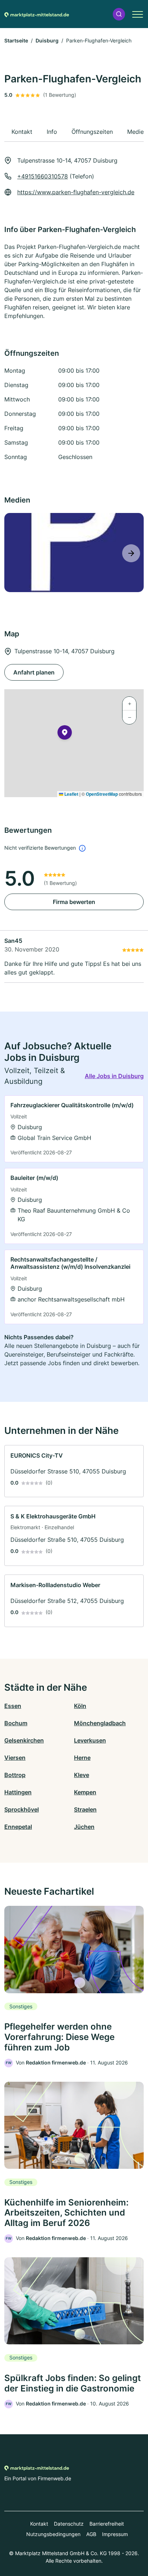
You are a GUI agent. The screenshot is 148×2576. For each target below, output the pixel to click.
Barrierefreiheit (107, 2524)
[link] (74, 1129)
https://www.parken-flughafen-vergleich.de (76, 192)
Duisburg (47, 40)
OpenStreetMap (102, 794)
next (131, 553)
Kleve (82, 1775)
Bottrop (15, 1775)
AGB (91, 2534)
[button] (119, 14)
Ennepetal (18, 1827)
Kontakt (39, 2524)
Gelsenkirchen (24, 1740)
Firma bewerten (74, 902)
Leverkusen (90, 1740)
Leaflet (71, 794)
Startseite (16, 40)
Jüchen (84, 1827)
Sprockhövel (22, 1809)
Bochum (16, 1723)
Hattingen (18, 1792)
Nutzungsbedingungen (53, 2534)
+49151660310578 (43, 176)
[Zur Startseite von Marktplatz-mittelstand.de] (37, 14)
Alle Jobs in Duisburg (114, 1076)
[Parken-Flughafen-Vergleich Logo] (74, 553)
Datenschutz (69, 2524)
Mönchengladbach (100, 1723)
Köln (80, 1706)
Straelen (85, 1809)
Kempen (85, 1792)
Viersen (15, 1758)
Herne (82, 1758)
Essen (13, 1706)
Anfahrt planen (34, 672)
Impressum (115, 2534)
